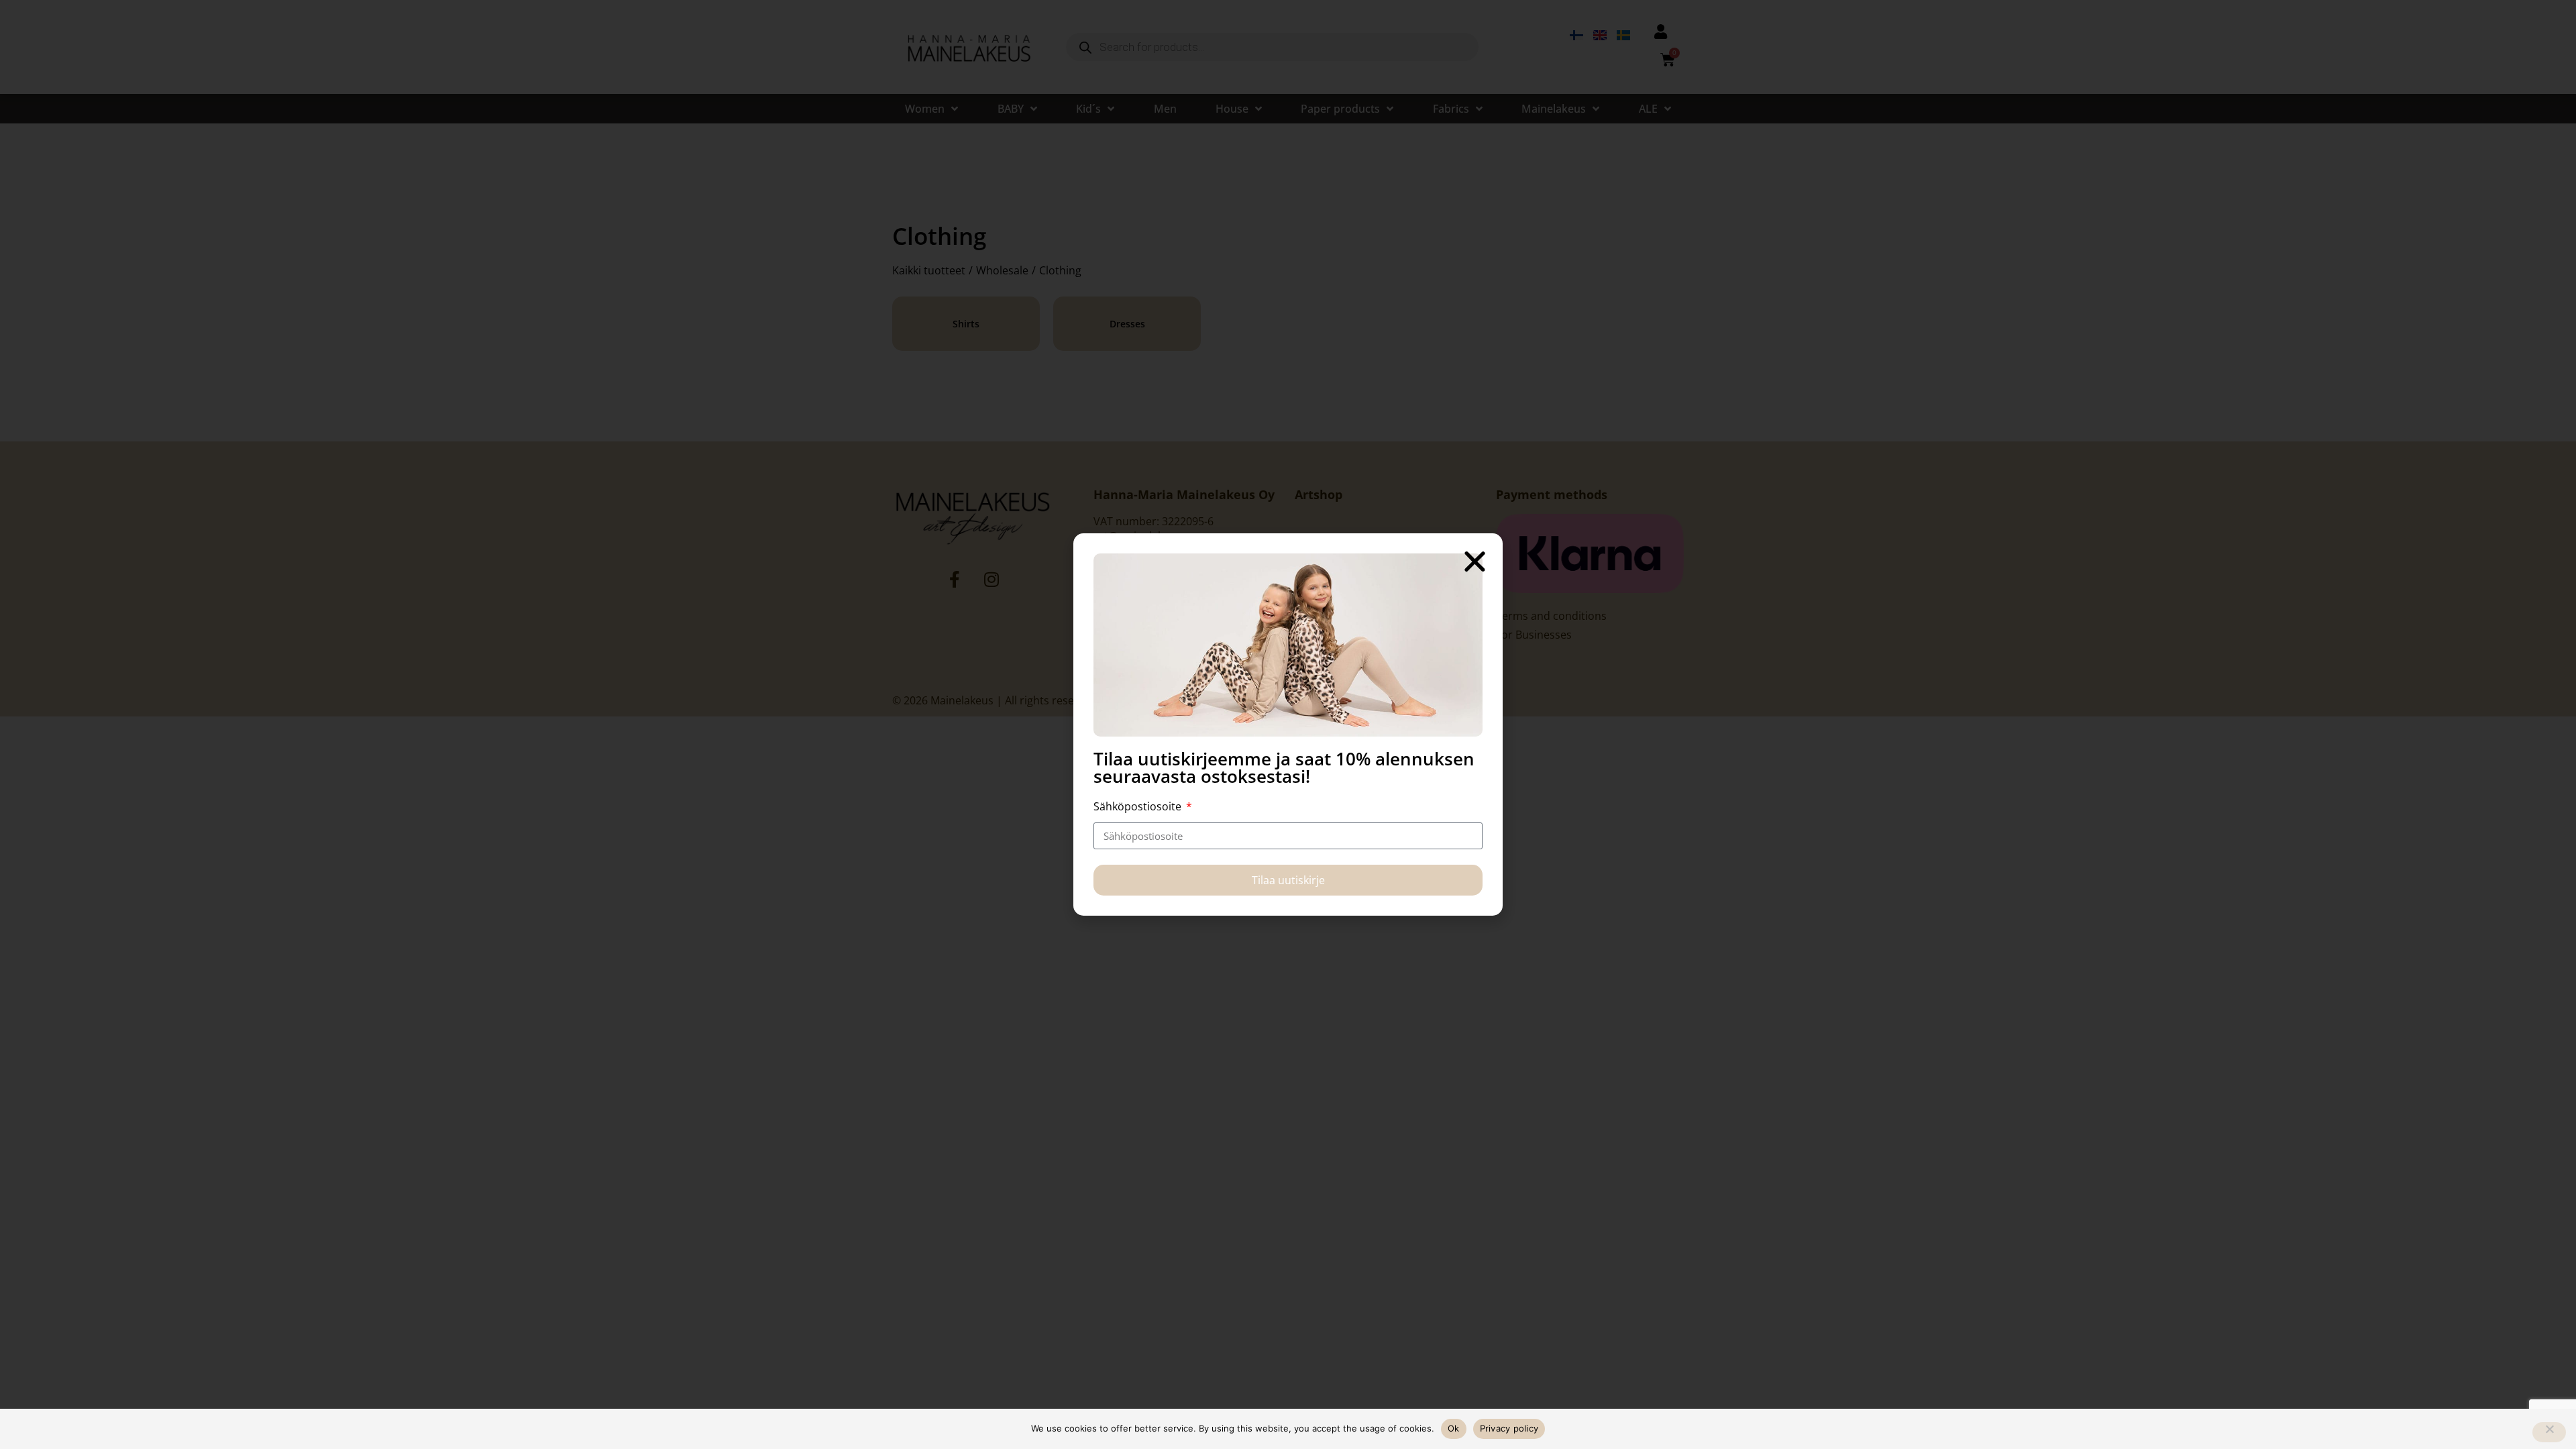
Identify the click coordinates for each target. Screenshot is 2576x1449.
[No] (2549, 1432)
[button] (1475, 561)
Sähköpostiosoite (1139, 806)
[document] (1288, 724)
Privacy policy (1509, 1428)
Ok (1454, 1428)
